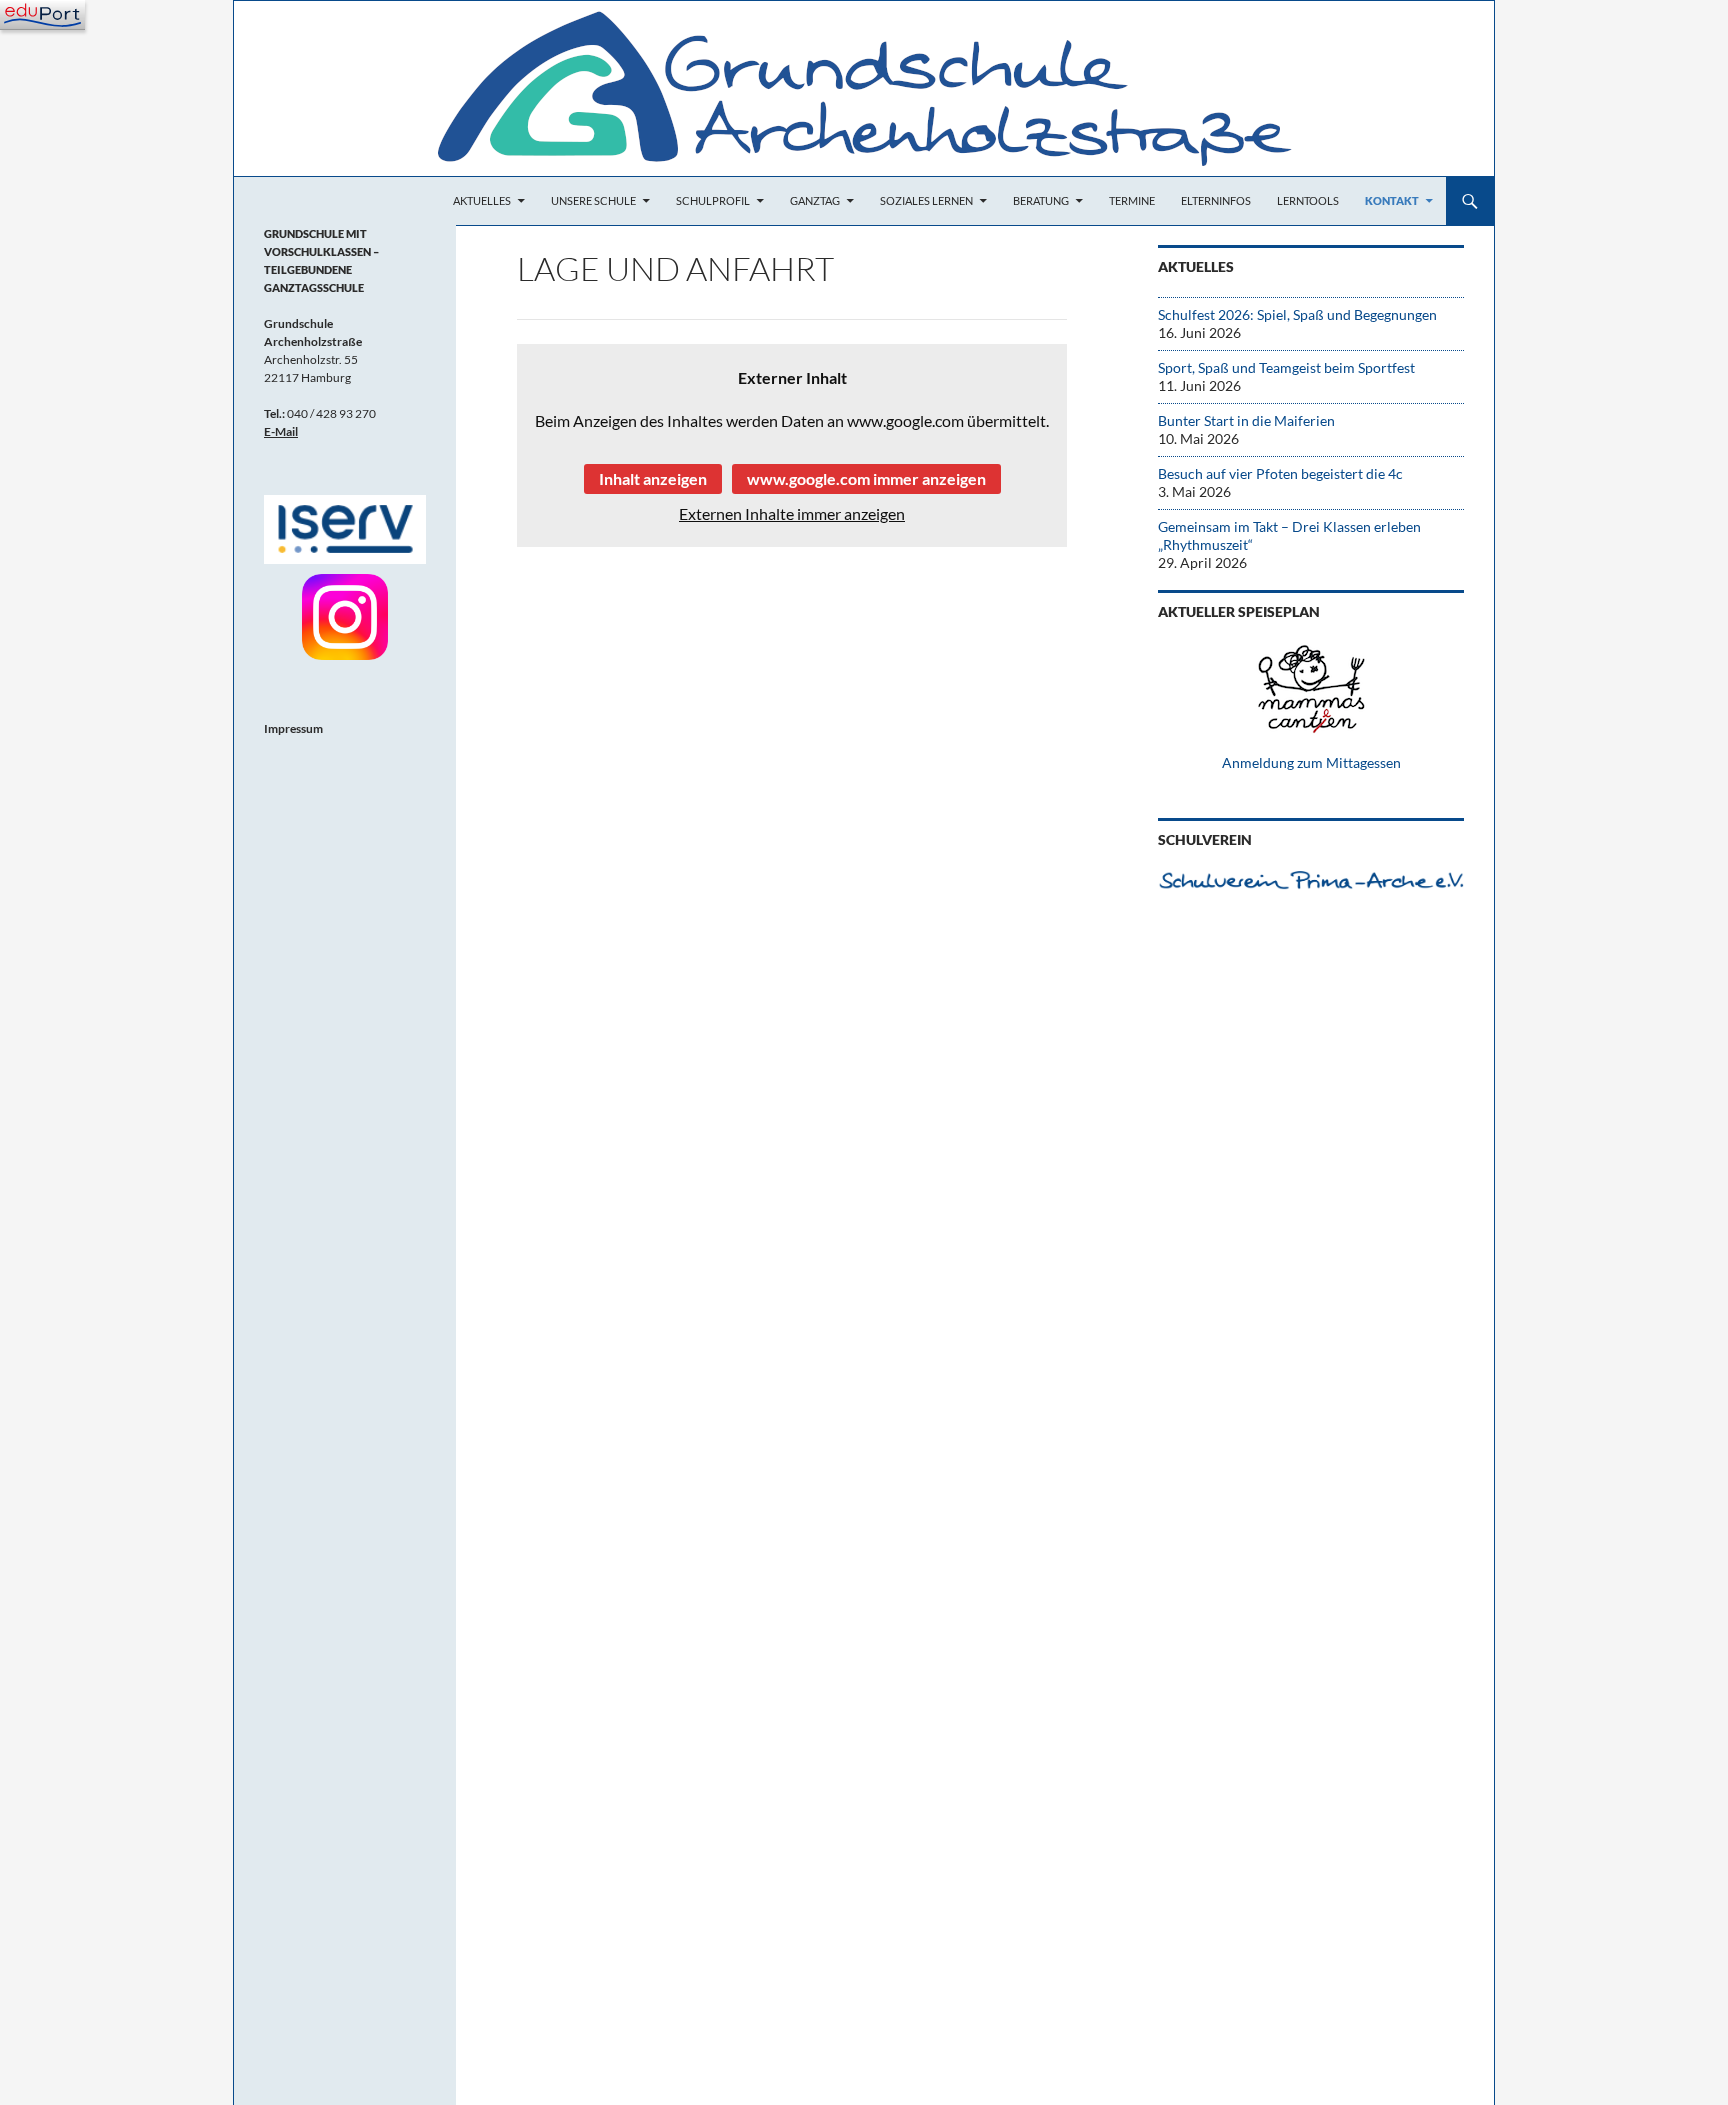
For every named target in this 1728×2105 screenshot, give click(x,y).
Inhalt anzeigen (653, 478)
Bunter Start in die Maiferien (1246, 420)
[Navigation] (42, 15)
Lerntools (1308, 200)
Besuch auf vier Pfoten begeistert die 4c (1280, 473)
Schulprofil (713, 200)
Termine (1132, 200)
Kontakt (1392, 200)
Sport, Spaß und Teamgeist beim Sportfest (1286, 367)
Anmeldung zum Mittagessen (1311, 762)
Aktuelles (482, 200)
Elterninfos (1216, 200)
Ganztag (815, 200)
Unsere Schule (593, 200)
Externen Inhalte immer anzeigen (792, 513)
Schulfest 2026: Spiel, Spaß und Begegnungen (1297, 314)
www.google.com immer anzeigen (866, 478)
